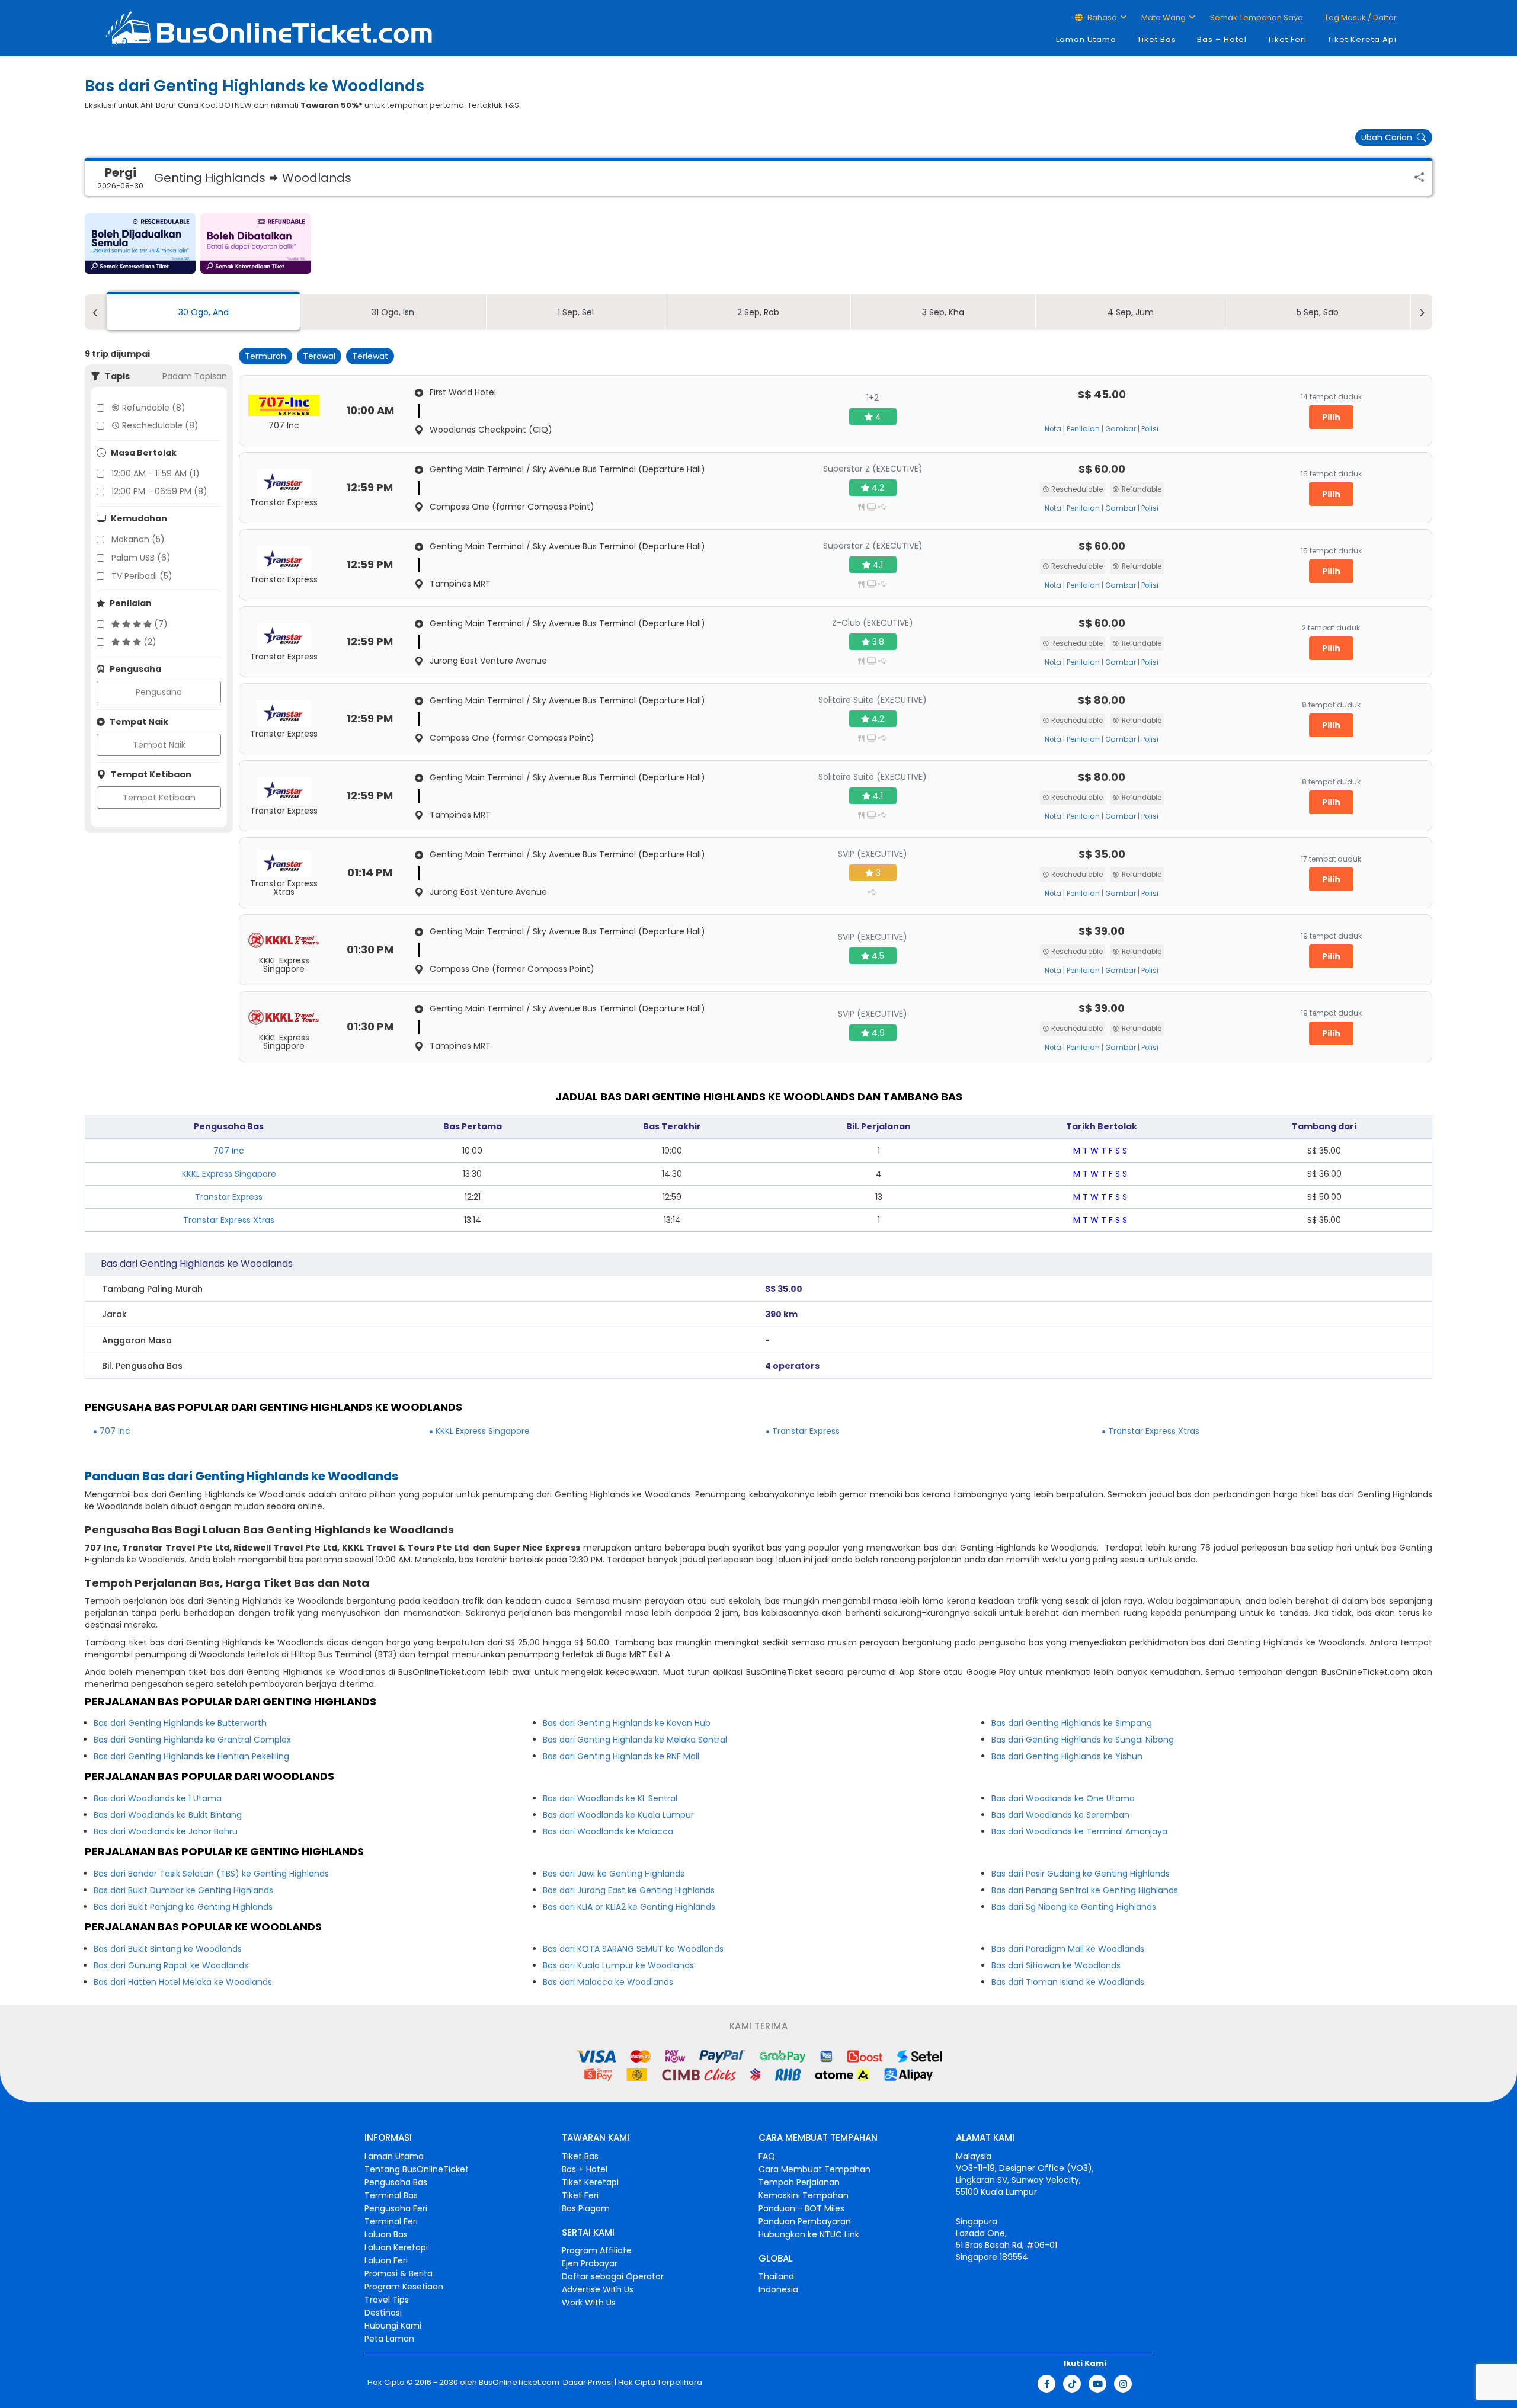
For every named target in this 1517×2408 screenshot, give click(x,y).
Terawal (319, 356)
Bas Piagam (586, 2208)
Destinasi (383, 2313)
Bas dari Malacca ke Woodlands (608, 1982)
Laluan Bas (386, 2234)
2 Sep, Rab (758, 312)
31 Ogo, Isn (393, 312)
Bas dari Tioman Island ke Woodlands (1068, 1982)
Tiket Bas (1157, 39)
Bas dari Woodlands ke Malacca (608, 1831)
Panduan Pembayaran (805, 2221)
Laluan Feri (386, 2260)
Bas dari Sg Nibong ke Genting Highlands (1074, 1907)
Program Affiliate (597, 2250)
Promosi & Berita (399, 2273)
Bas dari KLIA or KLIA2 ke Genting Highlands (629, 1907)
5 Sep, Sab (1318, 312)
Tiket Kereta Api (1362, 39)
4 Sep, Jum (1131, 312)
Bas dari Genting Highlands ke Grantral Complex (192, 1740)
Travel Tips (387, 2300)
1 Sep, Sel (576, 312)
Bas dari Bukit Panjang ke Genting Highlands (183, 1907)
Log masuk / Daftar (1360, 17)
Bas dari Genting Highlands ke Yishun (1067, 1756)
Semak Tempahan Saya (1257, 17)
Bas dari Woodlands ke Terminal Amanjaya (1079, 1831)
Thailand (776, 2276)
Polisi (1150, 429)
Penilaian (1083, 429)
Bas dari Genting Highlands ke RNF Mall (621, 1756)
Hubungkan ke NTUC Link (809, 2234)
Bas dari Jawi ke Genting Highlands (614, 1874)
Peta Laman (389, 2339)
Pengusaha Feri (396, 2208)
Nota (1053, 429)
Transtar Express (229, 1197)
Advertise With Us (598, 2289)
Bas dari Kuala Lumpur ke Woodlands (618, 1965)
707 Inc (229, 1151)
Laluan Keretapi (396, 2247)
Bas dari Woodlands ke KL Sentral (610, 1798)
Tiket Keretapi (590, 2182)
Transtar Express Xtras (229, 1220)
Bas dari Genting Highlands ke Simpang (1072, 1723)
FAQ (767, 2156)
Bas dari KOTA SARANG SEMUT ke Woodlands (633, 1949)
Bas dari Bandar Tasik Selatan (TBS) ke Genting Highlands (211, 1874)
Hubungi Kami (393, 2326)
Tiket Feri (1287, 39)
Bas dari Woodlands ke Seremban (1060, 1815)
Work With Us (589, 2303)
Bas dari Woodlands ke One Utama (1063, 1798)
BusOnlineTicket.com (519, 2383)
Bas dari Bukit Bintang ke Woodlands (168, 1949)
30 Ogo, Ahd (204, 312)
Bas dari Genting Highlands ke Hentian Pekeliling (191, 1756)
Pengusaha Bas (396, 2182)
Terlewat (370, 356)
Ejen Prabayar (590, 2263)
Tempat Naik (159, 745)
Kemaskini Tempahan (804, 2195)
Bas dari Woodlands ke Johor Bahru (166, 1831)
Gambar (1121, 429)
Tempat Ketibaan (159, 798)
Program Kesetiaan (404, 2287)
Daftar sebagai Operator (613, 2276)
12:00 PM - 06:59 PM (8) (159, 491)
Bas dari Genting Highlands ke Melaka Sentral (635, 1740)
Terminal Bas (391, 2195)
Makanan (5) (138, 539)
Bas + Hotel (1222, 39)
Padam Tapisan (195, 376)
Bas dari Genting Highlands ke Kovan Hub (627, 1723)
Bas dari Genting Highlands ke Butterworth (180, 1723)
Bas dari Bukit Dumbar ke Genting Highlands (183, 1890)
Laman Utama (1086, 39)
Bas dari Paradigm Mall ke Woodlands (1068, 1949)
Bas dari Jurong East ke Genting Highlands (629, 1890)
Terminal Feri (391, 2221)
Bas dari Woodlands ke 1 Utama (158, 1798)
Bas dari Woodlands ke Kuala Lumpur (618, 1815)
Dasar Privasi (587, 2383)
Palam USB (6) (141, 558)
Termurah (265, 356)
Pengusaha (159, 692)
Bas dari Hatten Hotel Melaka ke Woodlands (183, 1982)
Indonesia (778, 2289)
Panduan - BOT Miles (801, 2208)
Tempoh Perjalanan (799, 2182)
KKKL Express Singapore (229, 1174)
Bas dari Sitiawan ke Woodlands (1056, 1965)
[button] (140, 244)
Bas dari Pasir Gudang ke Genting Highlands (1081, 1874)
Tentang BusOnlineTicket (417, 2169)
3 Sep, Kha (943, 312)
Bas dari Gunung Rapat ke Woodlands (171, 1965)
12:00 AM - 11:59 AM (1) (156, 473)
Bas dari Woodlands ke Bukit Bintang (168, 1815)
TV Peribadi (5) (142, 576)
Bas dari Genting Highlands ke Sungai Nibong (1083, 1740)
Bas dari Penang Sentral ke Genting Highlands (1085, 1890)
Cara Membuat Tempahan (814, 2169)
